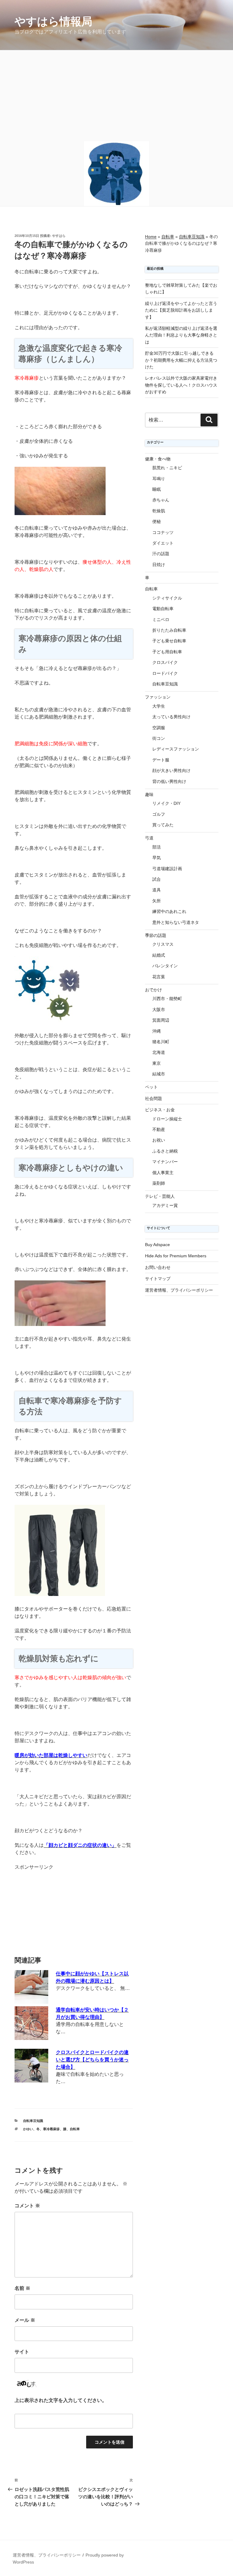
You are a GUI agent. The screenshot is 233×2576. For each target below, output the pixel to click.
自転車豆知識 (33, 2121)
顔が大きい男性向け (171, 770)
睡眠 (157, 489)
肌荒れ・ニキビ (167, 468)
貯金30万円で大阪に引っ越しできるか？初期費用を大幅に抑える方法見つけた (181, 360)
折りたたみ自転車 (169, 630)
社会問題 (154, 1098)
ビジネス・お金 (160, 1110)
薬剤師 (159, 1183)
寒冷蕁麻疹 (51, 2129)
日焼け (159, 565)
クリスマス (163, 944)
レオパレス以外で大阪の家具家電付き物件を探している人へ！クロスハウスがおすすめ (181, 385)
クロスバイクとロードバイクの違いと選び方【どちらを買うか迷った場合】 (92, 2060)
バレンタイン (165, 966)
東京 (157, 1063)
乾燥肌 (159, 511)
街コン (159, 738)
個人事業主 (163, 1173)
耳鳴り (159, 479)
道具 (157, 890)
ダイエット (163, 543)
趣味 (149, 794)
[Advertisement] (116, 96)
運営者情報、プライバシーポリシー (179, 1290)
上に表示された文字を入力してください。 (61, 2400)
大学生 (159, 706)
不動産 (159, 1129)
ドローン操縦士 (167, 1119)
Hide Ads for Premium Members (176, 1256)
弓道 (149, 838)
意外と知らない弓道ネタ (176, 922)
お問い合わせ (158, 1267)
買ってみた (163, 825)
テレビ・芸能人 (160, 1196)
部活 (157, 847)
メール (25, 2320)
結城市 (159, 1074)
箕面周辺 (161, 1020)
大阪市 (159, 1010)
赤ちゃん (161, 500)
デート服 (161, 760)
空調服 (159, 728)
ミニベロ (161, 620)
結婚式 (159, 955)
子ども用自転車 (167, 652)
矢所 (157, 901)
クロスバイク (165, 662)
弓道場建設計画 (167, 869)
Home (151, 237)
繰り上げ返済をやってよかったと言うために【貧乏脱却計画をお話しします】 (181, 310)
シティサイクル (167, 598)
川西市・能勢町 (167, 999)
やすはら (59, 236)
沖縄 (157, 1031)
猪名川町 (161, 1042)
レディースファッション (176, 749)
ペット (151, 1087)
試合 (157, 879)
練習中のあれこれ (169, 911)
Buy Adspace (157, 1245)
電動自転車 (163, 609)
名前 (22, 2288)
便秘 (157, 521)
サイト (22, 2352)
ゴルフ (159, 814)
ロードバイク (165, 673)
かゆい (28, 2129)
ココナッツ (163, 532)
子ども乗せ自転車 (169, 641)
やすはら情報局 (53, 21)
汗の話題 (161, 554)
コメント (27, 2206)
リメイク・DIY (166, 803)
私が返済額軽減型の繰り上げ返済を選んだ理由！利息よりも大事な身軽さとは (181, 335)
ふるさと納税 (165, 1151)
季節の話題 (156, 935)
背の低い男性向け (169, 781)
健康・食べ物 (158, 459)
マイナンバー (165, 1162)
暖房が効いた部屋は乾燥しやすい (51, 1755)
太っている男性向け (171, 717)
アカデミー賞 (165, 1205)
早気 (157, 858)
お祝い (159, 1140)
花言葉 (159, 977)
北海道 (159, 1052)
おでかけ (154, 990)
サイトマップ (158, 1279)
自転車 (75, 2129)
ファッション (158, 697)
